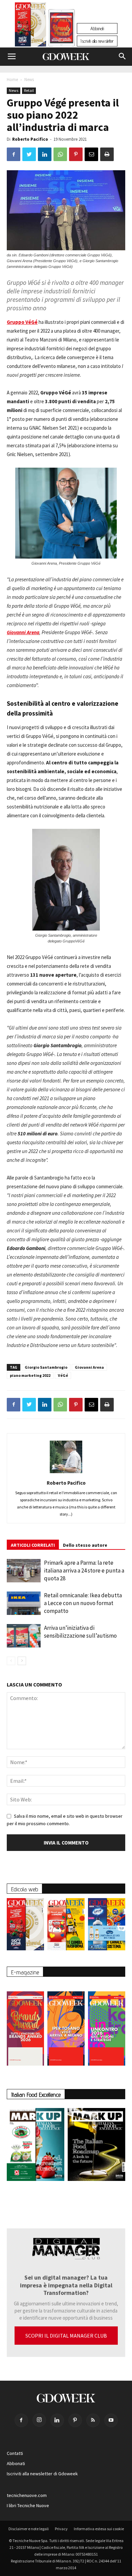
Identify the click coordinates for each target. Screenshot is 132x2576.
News (29, 80)
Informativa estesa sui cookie (99, 2529)
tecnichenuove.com (27, 2495)
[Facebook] (21, 2420)
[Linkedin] (57, 2420)
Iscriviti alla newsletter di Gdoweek (42, 2474)
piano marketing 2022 (30, 1375)
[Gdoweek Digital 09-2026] (107, 2025)
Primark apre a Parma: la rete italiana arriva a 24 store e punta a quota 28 (84, 1570)
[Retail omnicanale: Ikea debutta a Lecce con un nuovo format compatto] (24, 1603)
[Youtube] (111, 2420)
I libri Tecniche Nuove (28, 2505)
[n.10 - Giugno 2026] (107, 1926)
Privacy (61, 2529)
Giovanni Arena (89, 1367)
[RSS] (93, 2420)
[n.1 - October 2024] (96, 2146)
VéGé (63, 1375)
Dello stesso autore (85, 1545)
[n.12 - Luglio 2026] (31, 26)
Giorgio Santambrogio (46, 1367)
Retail (29, 90)
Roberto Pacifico (30, 139)
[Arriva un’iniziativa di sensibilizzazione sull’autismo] (24, 1636)
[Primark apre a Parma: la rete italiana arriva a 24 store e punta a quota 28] (24, 1571)
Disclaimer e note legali (29, 2529)
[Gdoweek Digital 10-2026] (66, 2025)
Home (12, 80)
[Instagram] (39, 2420)
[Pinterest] (75, 2420)
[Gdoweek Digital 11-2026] (62, 37)
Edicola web (25, 1889)
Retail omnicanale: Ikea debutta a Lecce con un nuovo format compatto (83, 1603)
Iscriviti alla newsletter (97, 41)
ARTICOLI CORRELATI (33, 1545)
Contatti (15, 2453)
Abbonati (97, 28)
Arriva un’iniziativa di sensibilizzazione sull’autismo (80, 1632)
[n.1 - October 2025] (36, 2146)
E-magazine (25, 1972)
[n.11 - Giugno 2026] (66, 1926)
